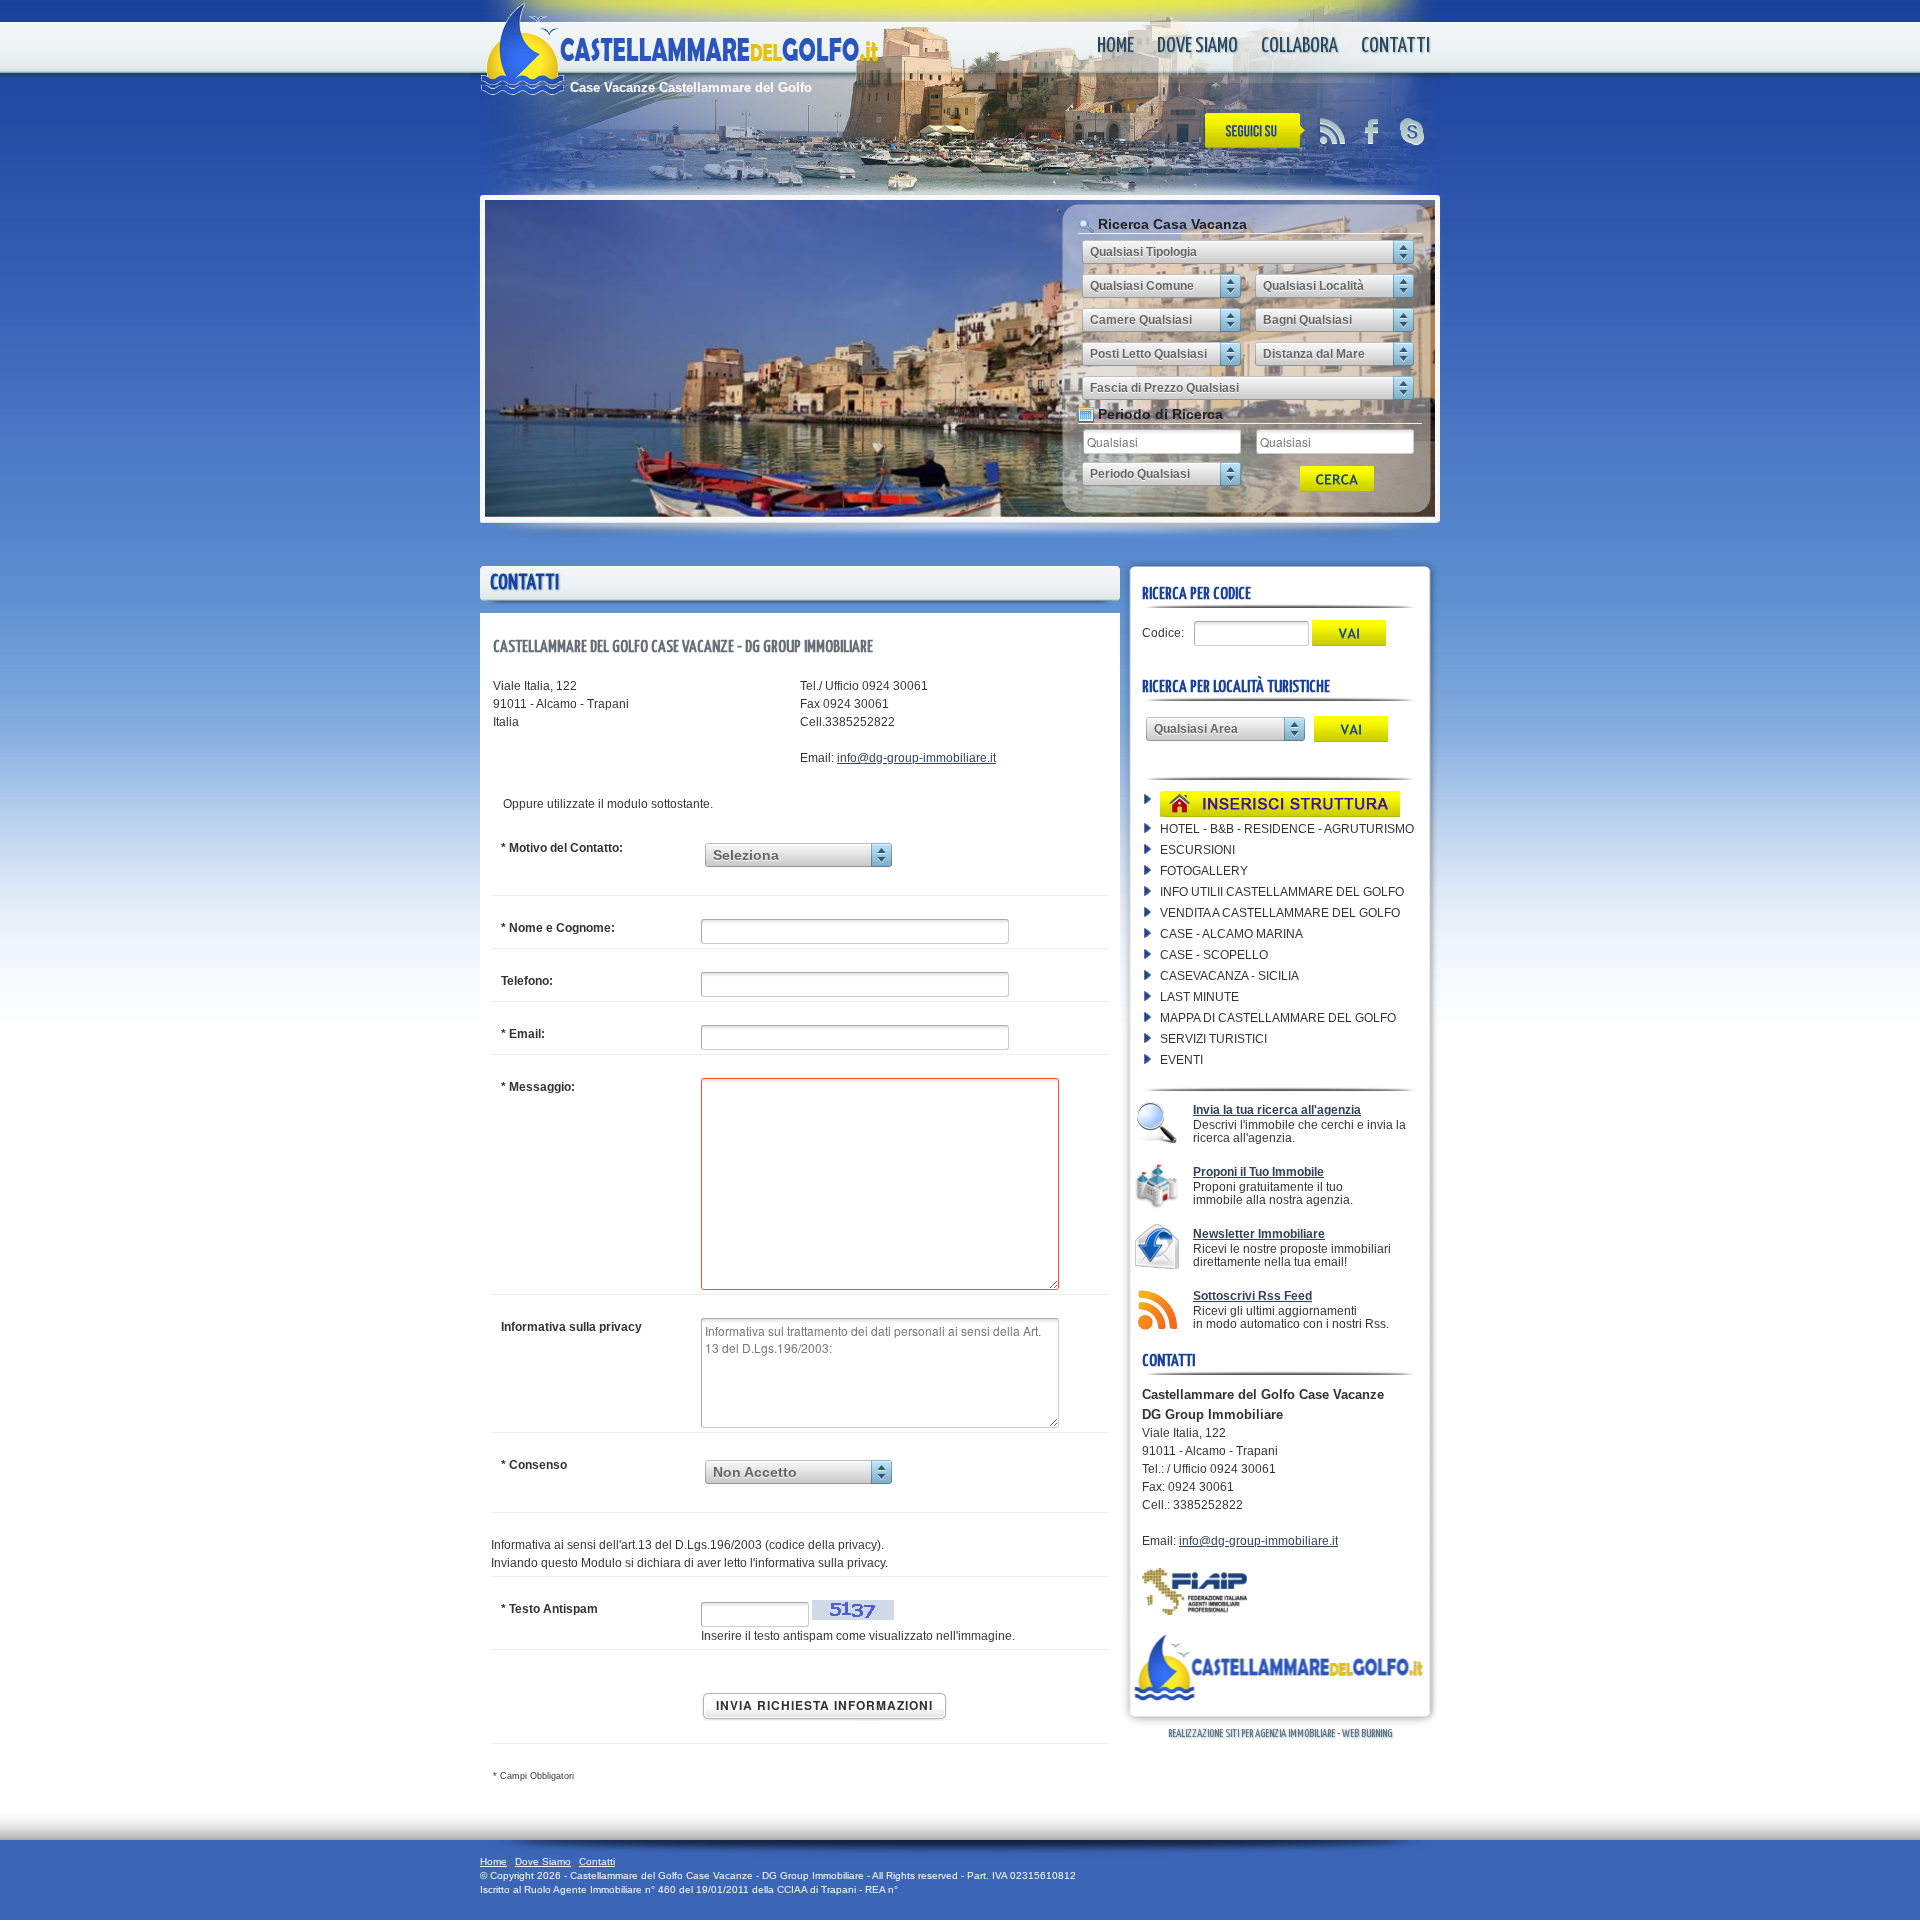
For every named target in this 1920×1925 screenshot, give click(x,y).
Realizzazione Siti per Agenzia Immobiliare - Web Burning (1280, 1733)
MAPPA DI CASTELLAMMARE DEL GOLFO (1278, 1018)
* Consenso (534, 1465)
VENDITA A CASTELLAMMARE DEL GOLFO (1280, 913)
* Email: (523, 1034)
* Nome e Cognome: (558, 928)
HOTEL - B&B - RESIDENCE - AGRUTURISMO (1287, 829)
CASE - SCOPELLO (1214, 955)
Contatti (1395, 46)
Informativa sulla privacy (571, 1327)
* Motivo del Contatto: (562, 848)
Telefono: (527, 981)
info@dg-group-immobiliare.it (916, 758)
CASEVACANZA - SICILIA (1229, 976)
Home (1115, 46)
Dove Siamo (1197, 46)
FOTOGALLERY (1204, 871)
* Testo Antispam (549, 1609)
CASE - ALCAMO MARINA (1231, 934)
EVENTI (1181, 1060)
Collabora (1299, 46)
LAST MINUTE (1199, 997)
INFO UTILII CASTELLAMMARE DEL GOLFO (1282, 892)
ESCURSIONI (1197, 850)
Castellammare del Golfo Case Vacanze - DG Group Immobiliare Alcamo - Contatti (725, 60)
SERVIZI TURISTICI (1213, 1039)
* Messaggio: (538, 1087)
